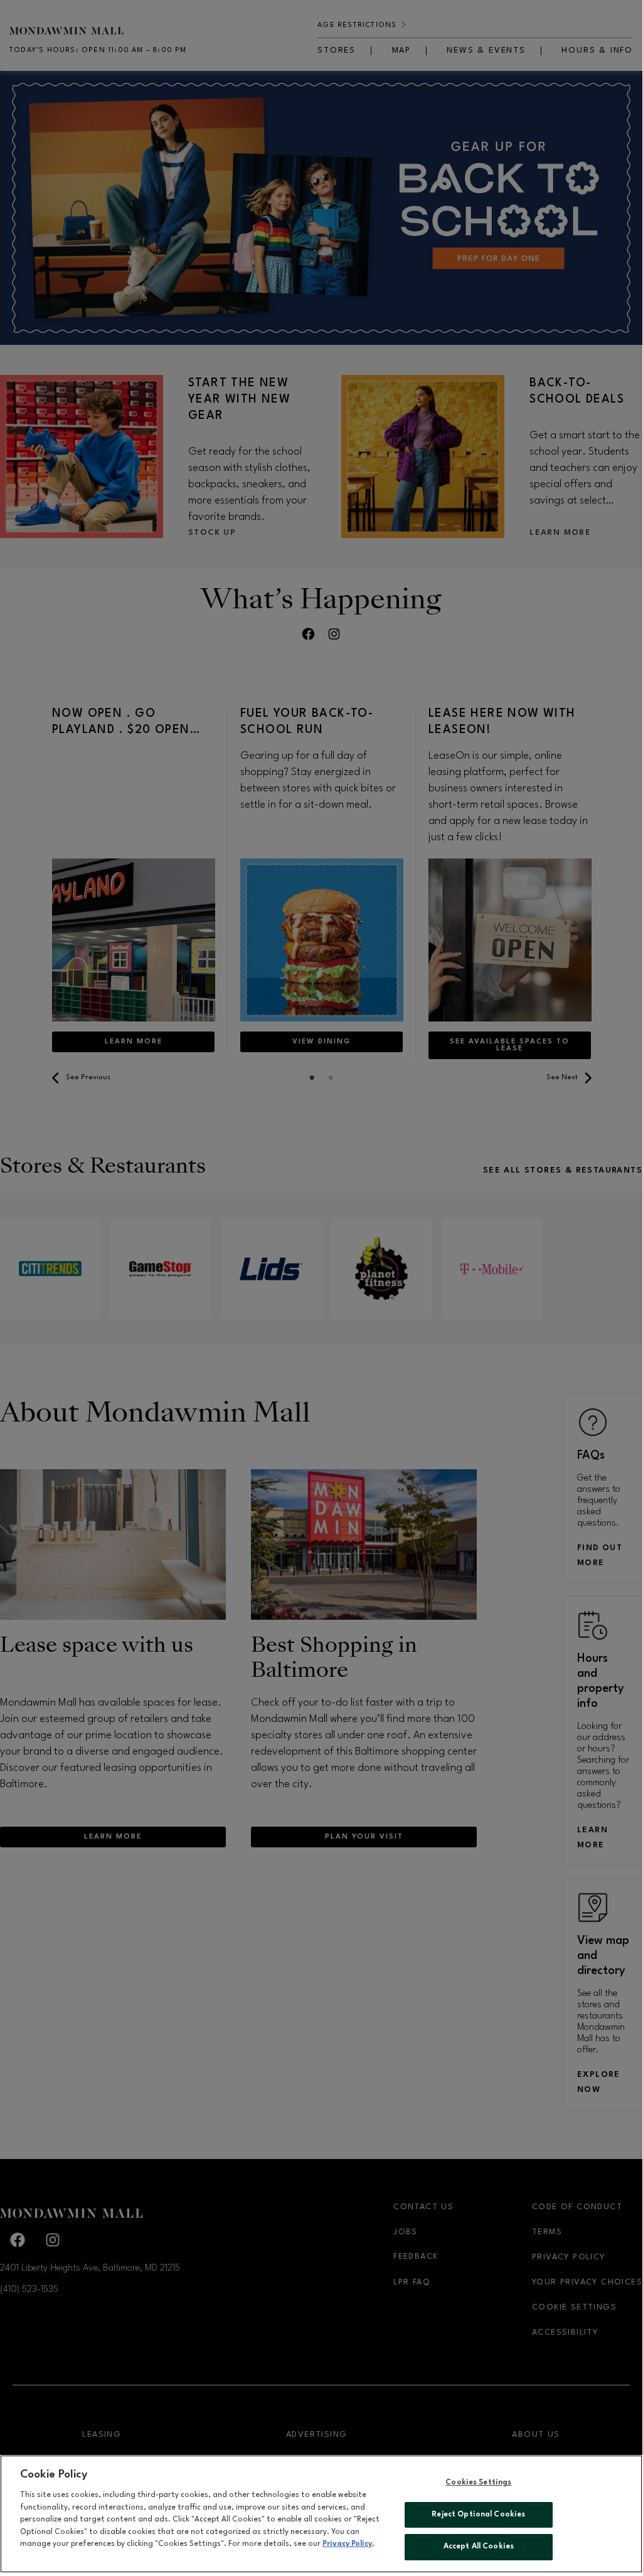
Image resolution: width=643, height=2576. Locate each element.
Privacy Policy (347, 2544)
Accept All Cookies (479, 2547)
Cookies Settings (478, 2483)
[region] (321, 2514)
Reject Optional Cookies (478, 2515)
